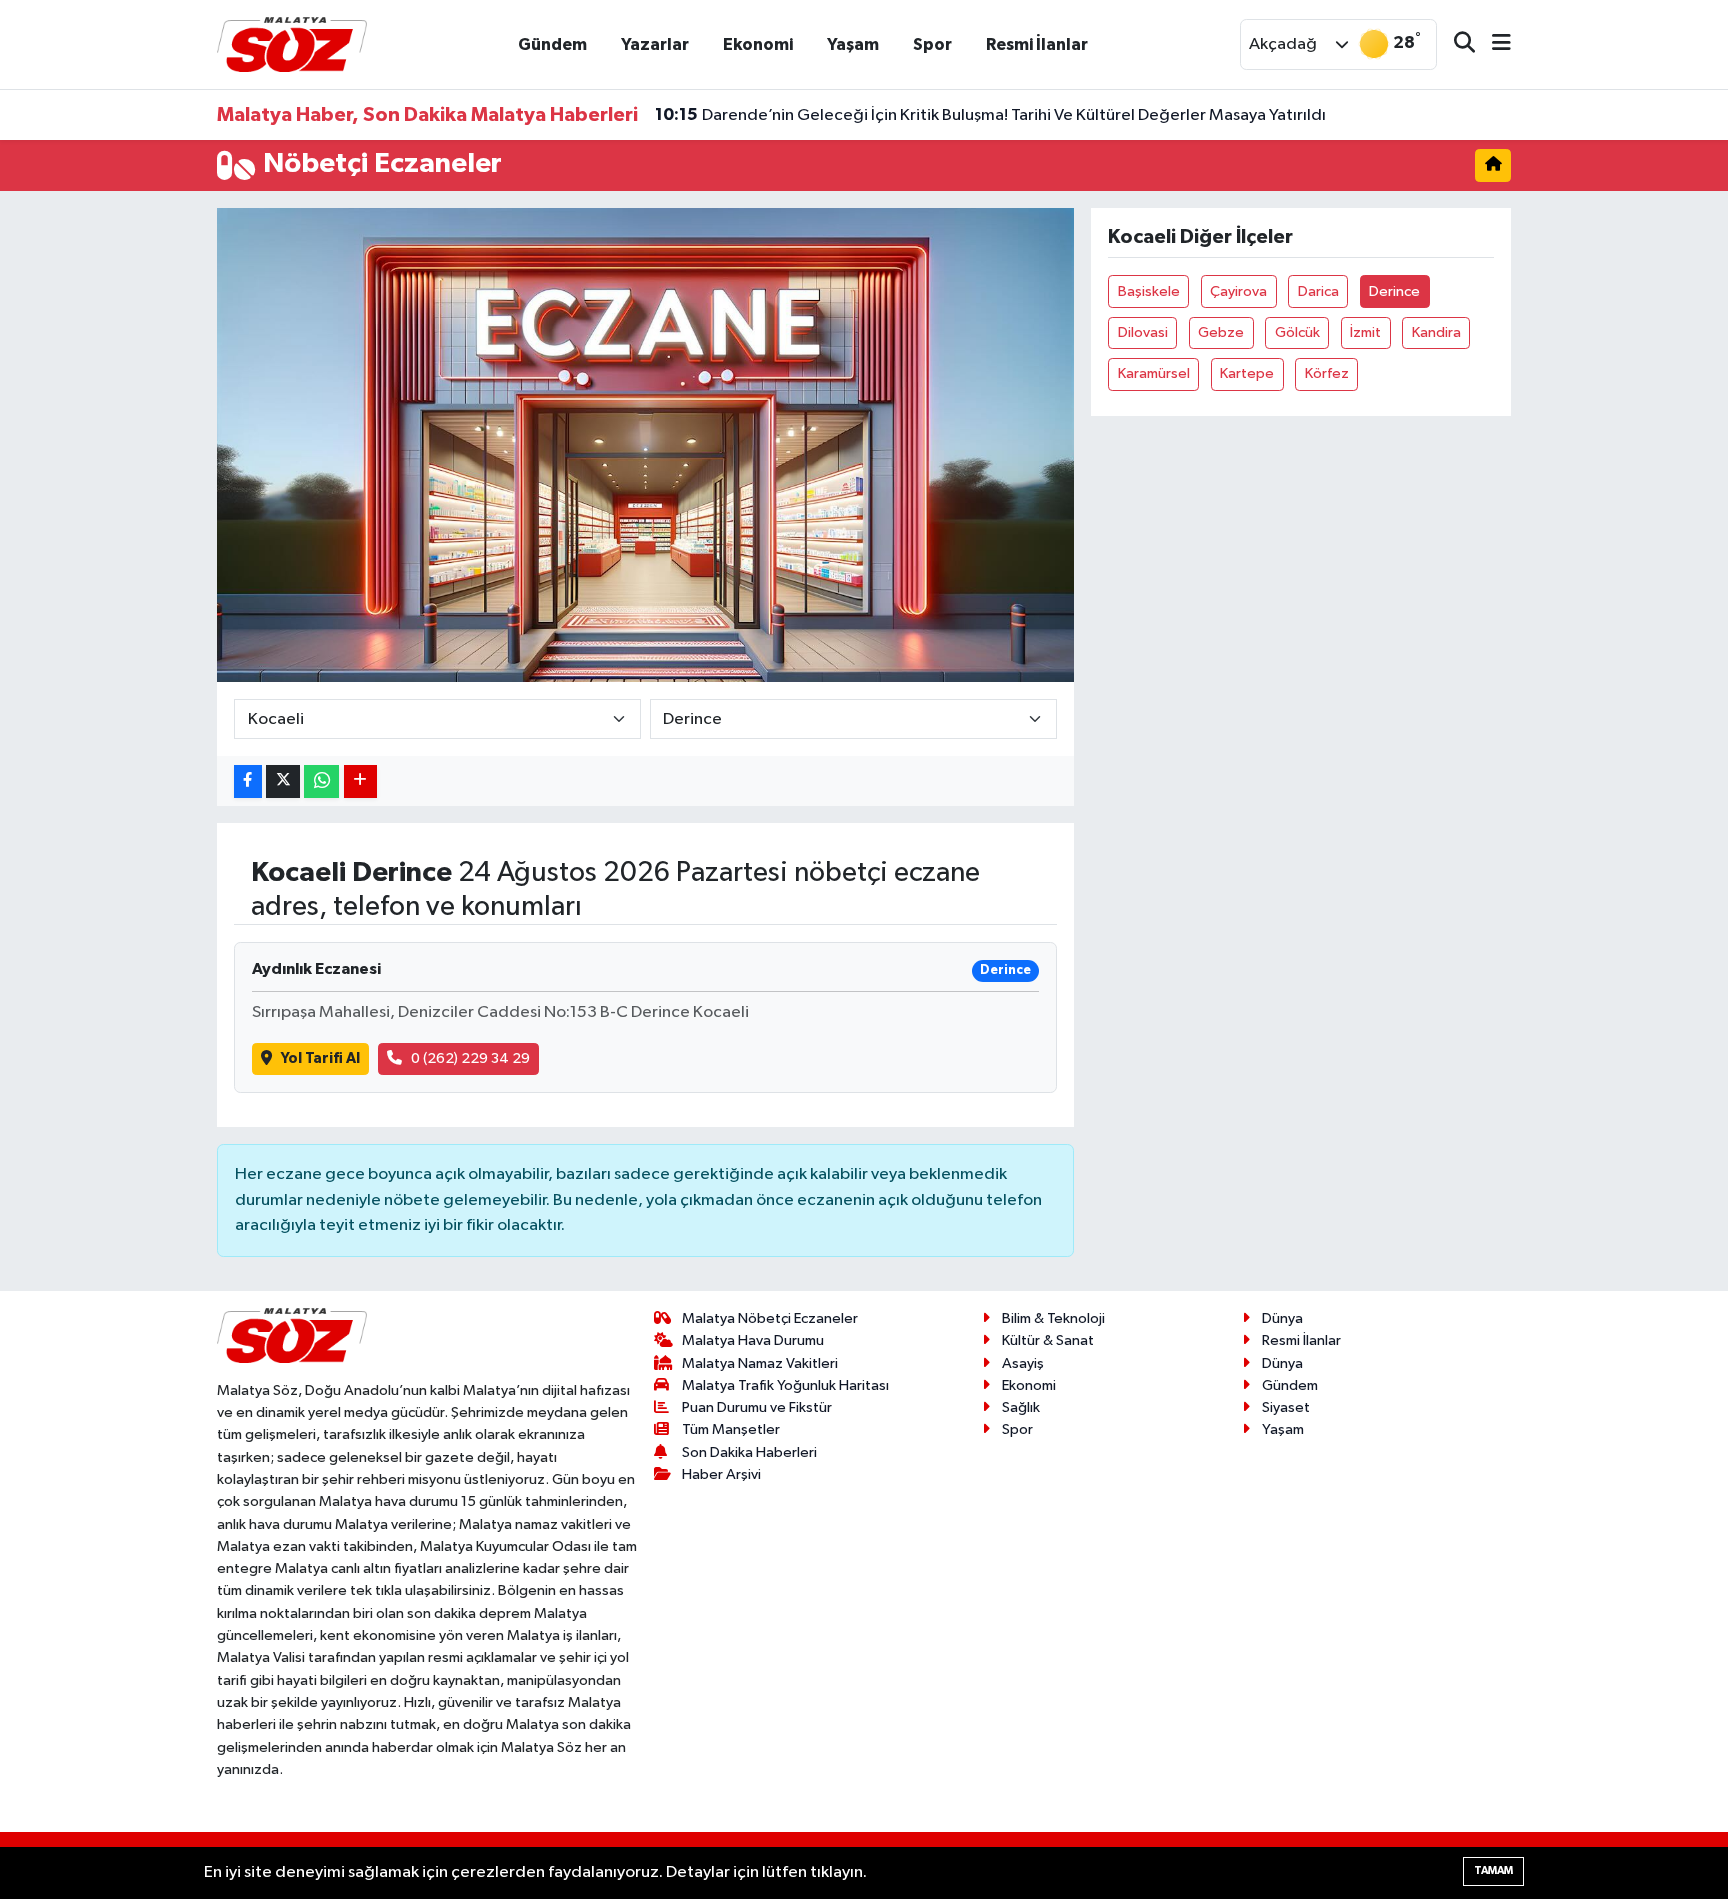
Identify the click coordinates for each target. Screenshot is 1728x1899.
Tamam (1493, 1870)
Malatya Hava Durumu (753, 1340)
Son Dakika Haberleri (749, 1452)
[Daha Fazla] (360, 781)
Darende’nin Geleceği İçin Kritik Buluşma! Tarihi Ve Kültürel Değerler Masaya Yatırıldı (990, 115)
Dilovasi (1143, 332)
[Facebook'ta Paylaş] (248, 781)
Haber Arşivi (721, 1474)
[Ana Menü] (1493, 44)
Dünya (1282, 1318)
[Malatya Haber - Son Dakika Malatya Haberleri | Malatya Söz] (292, 43)
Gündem (552, 44)
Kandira (1436, 332)
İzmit (1365, 332)
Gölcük (1297, 332)
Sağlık (1021, 1407)
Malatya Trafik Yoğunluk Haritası (785, 1385)
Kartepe (1247, 373)
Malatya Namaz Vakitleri (760, 1363)
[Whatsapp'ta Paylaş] (321, 781)
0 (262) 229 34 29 (470, 1058)
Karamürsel (1154, 373)
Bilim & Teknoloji (1053, 1318)
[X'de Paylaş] (283, 781)
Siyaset (1286, 1407)
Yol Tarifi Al (320, 1058)
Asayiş (1023, 1363)
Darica (1318, 291)
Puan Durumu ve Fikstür (757, 1407)
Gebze (1221, 332)
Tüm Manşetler (731, 1429)
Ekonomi (758, 44)
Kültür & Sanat (1048, 1340)
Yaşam (853, 44)
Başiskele (1149, 291)
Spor (932, 44)
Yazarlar (655, 44)
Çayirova (1238, 291)
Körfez (1327, 373)
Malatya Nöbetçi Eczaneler (770, 1318)
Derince (1394, 291)
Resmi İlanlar (1037, 44)
